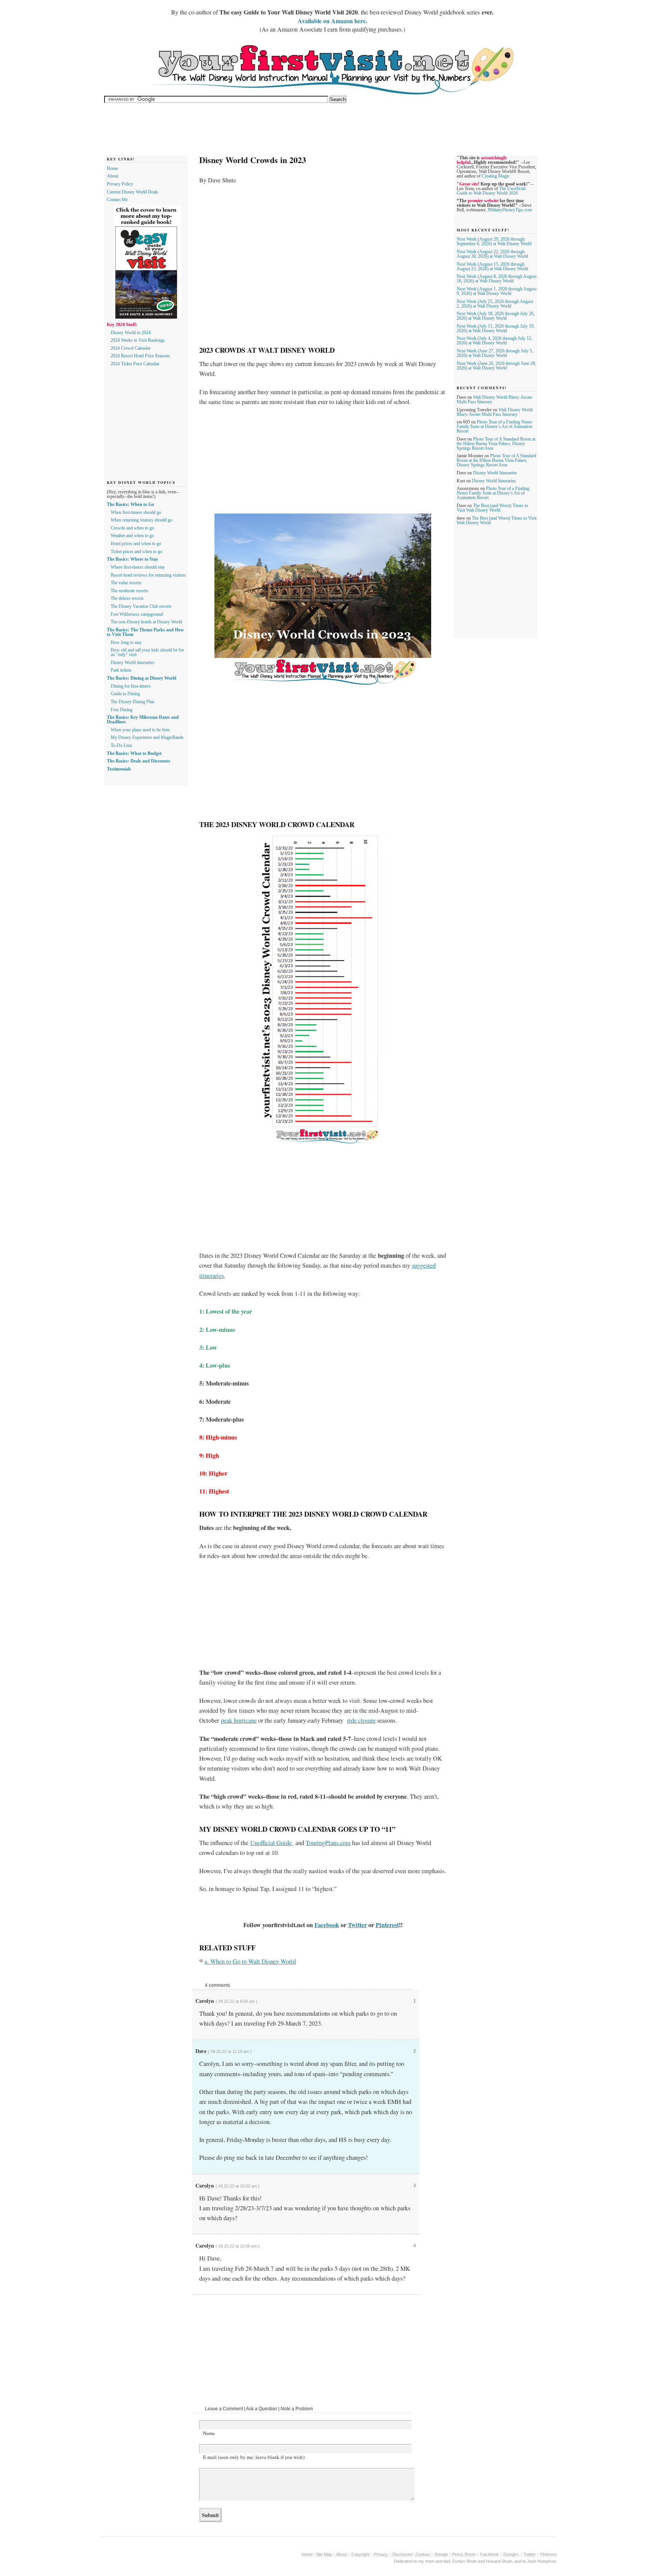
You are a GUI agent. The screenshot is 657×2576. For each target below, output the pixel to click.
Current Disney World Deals (133, 192)
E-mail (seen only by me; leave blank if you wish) (254, 2457)
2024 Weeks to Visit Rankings (138, 340)
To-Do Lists (121, 745)
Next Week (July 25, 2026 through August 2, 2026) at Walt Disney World (495, 304)
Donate (441, 2554)
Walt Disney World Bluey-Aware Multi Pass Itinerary (495, 412)
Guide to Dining (125, 694)
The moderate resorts (129, 591)
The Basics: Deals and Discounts (139, 761)
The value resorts (126, 583)
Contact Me (117, 200)
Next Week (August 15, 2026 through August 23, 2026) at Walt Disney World (492, 266)
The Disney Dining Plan (133, 702)
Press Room (464, 2554)
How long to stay (126, 642)
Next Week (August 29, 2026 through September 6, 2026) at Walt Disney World (494, 241)
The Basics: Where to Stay (133, 559)
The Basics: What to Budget (134, 753)
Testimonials (119, 769)
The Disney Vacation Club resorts (141, 606)
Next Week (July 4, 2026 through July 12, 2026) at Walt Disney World (494, 341)
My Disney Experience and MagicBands (147, 737)
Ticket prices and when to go (136, 552)
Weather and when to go (132, 536)
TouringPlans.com (328, 1843)
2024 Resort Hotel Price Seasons (140, 356)
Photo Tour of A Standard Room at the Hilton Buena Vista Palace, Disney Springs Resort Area (496, 444)
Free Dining (121, 710)
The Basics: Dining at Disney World (142, 678)
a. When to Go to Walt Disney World (250, 1961)
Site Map (324, 2554)
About (113, 176)
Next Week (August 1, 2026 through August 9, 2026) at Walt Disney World (497, 291)
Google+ (511, 2554)
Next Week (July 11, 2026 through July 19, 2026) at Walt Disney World (496, 328)
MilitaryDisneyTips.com (510, 210)
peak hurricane (239, 1720)
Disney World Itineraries (495, 473)
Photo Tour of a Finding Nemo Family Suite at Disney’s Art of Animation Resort (494, 426)
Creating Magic (496, 176)
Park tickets (121, 670)
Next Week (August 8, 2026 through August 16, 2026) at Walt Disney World (497, 279)
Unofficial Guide (272, 1843)
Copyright (361, 2554)
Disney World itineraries (133, 663)
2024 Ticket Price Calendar (135, 364)
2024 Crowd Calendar (131, 348)
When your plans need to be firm (140, 730)
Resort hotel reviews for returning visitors (148, 575)
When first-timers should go (136, 512)
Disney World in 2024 (131, 333)
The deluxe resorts (127, 598)
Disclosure (402, 2554)
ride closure (361, 1720)
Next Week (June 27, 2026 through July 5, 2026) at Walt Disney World (495, 353)
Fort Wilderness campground (137, 614)
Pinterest (387, 1925)
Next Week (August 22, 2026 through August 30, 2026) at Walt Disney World (492, 254)
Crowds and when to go (132, 528)
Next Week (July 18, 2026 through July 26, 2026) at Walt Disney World (496, 316)
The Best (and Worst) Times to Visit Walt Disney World (492, 508)
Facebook (327, 1925)
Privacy (381, 2554)
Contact (423, 2554)
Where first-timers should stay (138, 567)
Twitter (357, 1925)
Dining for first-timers (131, 686)
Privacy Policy (120, 184)
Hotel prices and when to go (136, 544)
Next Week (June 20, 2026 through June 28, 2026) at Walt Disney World (496, 366)
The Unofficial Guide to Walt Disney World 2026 (491, 191)
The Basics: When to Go (130, 504)
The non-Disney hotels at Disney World (146, 622)
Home (112, 168)
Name (209, 2433)
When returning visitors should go (141, 520)
